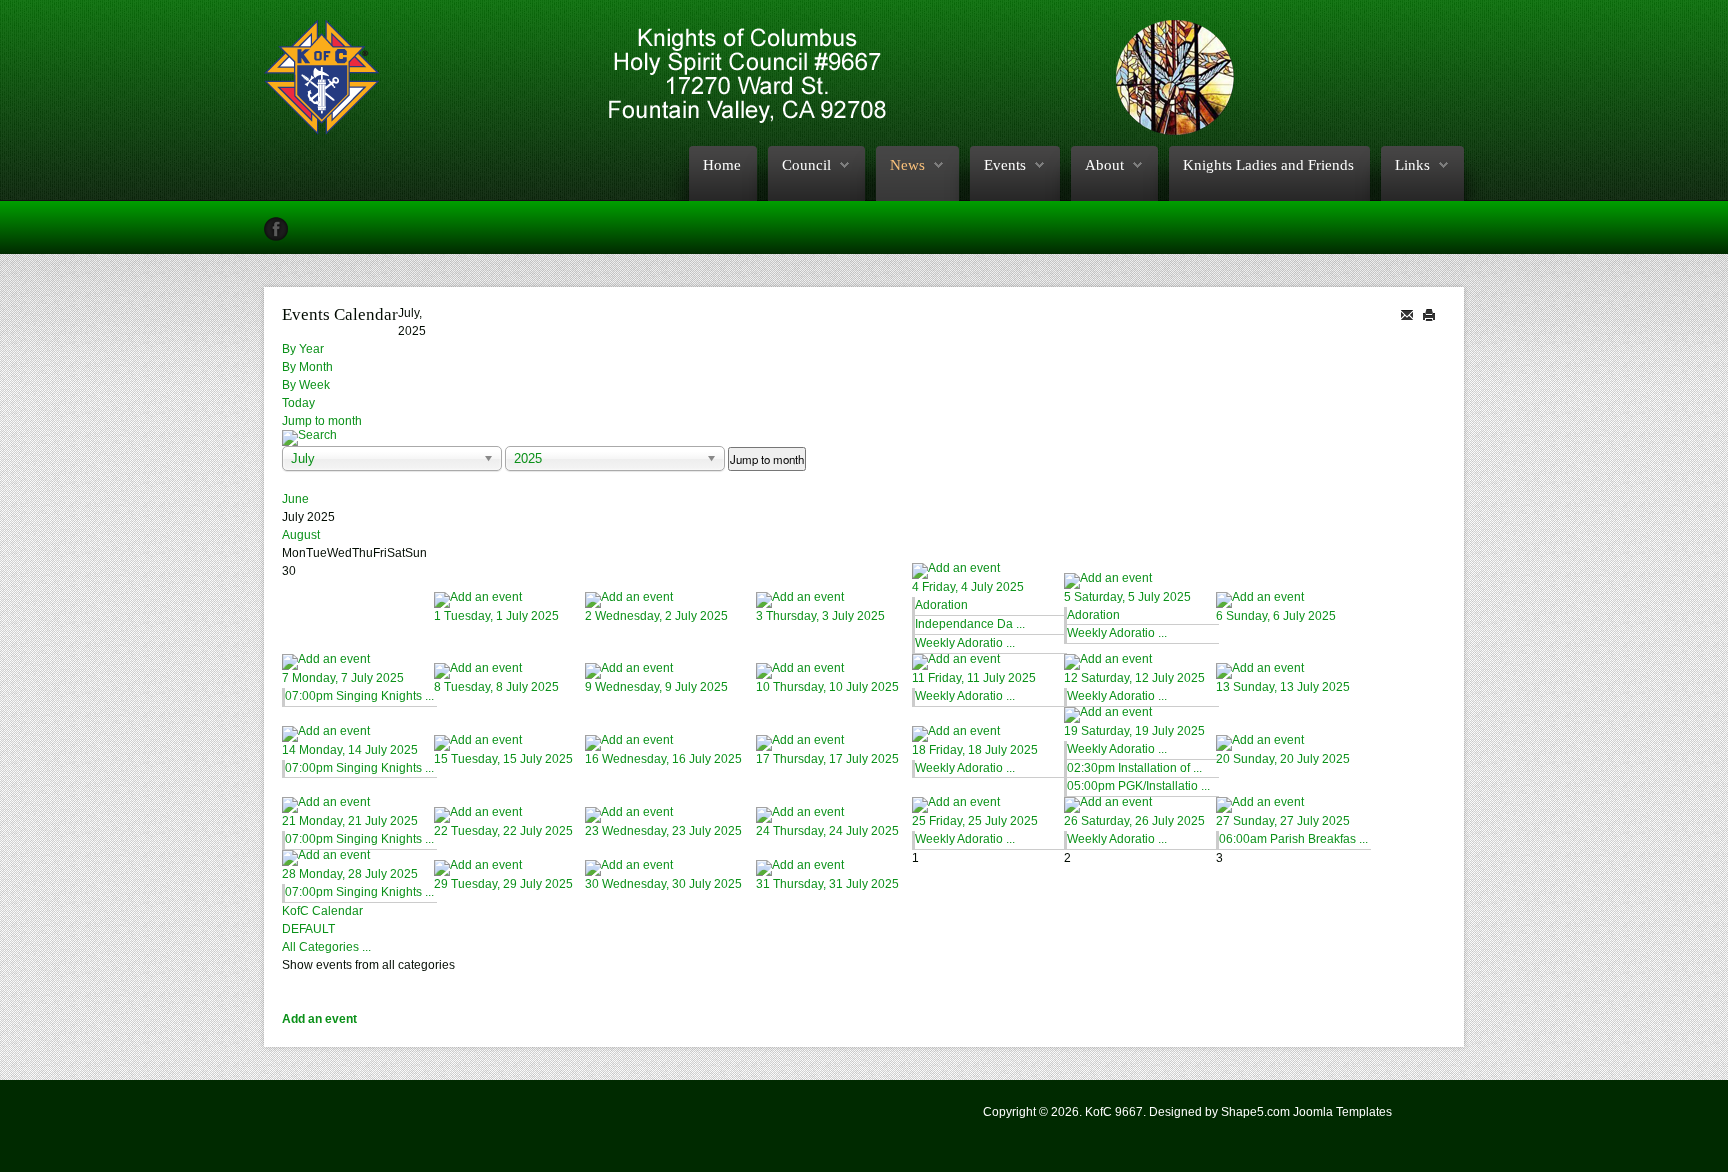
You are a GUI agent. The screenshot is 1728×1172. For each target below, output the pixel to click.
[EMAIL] (1407, 313)
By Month (307, 367)
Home (722, 164)
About (1104, 164)
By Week (306, 385)
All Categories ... (326, 947)
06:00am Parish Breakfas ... (1293, 839)
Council (806, 164)
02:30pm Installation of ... (1134, 768)
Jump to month (322, 421)
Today (298, 403)
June (295, 499)
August (301, 535)
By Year (303, 349)
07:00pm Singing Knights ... (359, 696)
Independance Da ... (970, 624)
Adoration (941, 605)
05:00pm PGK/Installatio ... (1138, 786)
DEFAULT (308, 929)
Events (1005, 164)
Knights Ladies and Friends (1268, 164)
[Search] (864, 438)
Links (1412, 164)
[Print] (1429, 313)
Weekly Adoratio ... (965, 643)
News (907, 164)
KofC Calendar (322, 911)
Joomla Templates (1342, 1112)
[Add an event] (509, 600)
